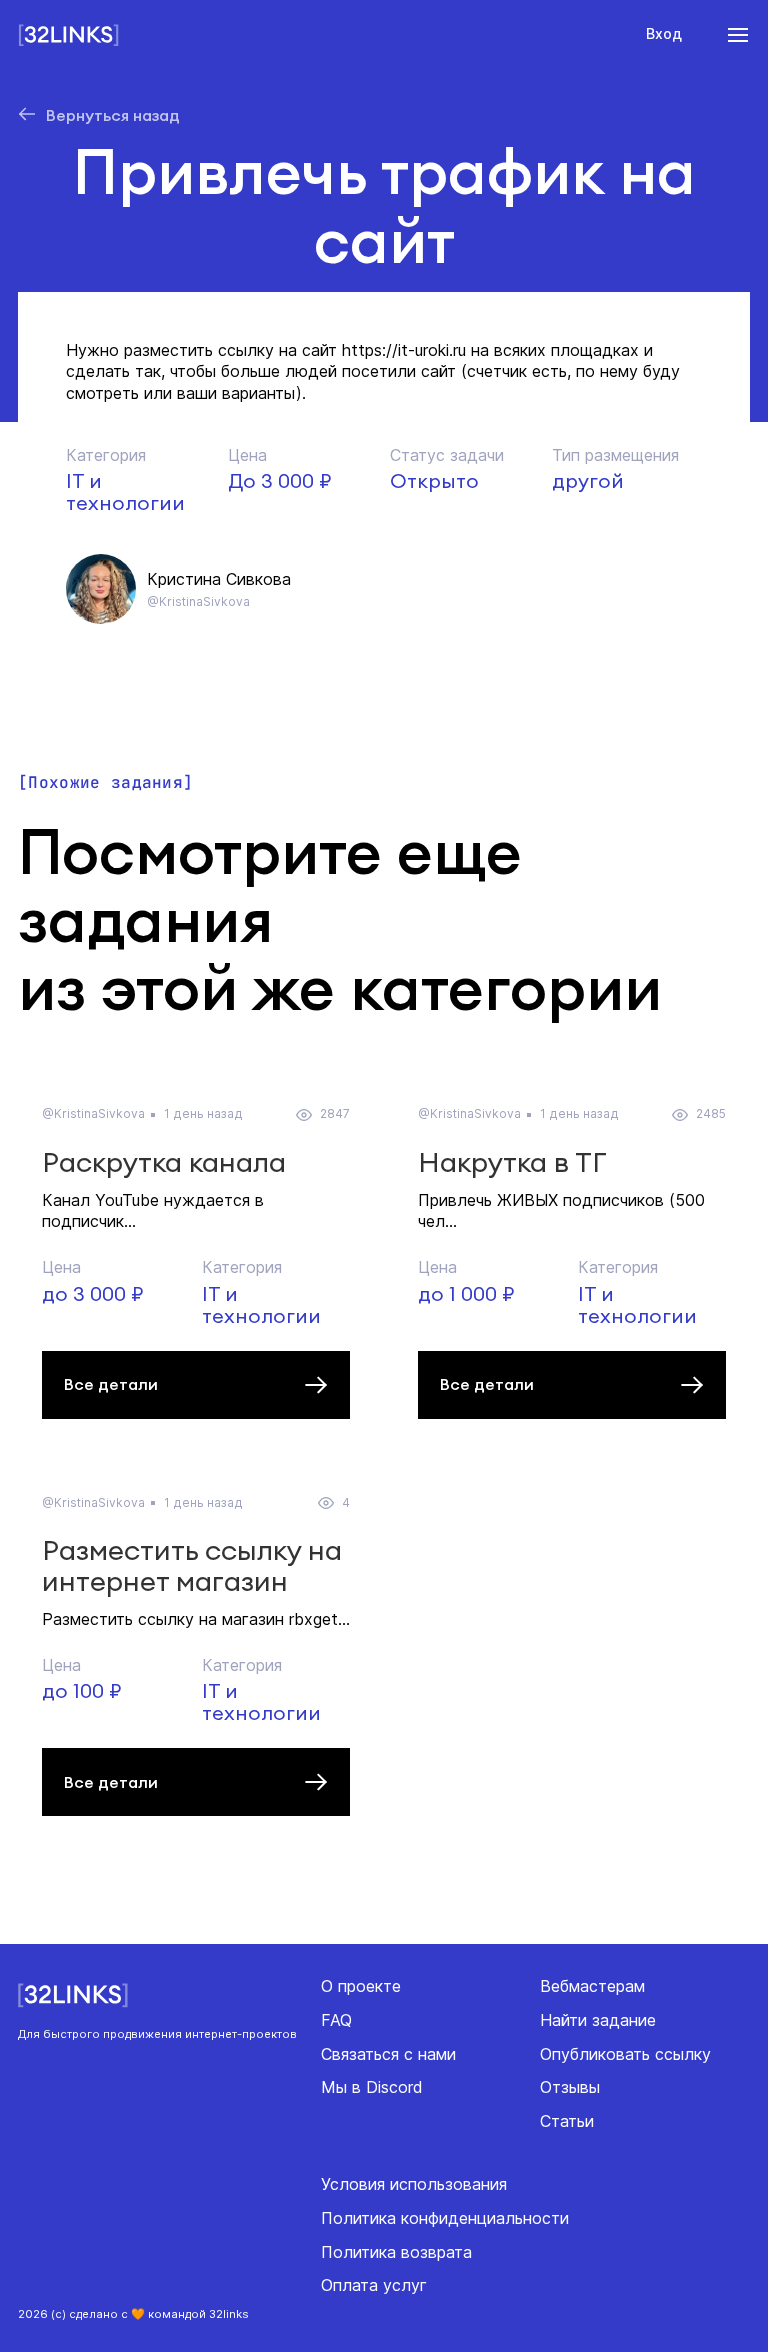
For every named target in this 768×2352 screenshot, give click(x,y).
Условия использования (414, 2184)
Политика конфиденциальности (445, 2218)
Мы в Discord (372, 2087)
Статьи (567, 2121)
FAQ (336, 2020)
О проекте (361, 1986)
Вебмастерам (592, 1986)
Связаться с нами (388, 2054)
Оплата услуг (374, 2285)
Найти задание (598, 2020)
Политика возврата (396, 2252)
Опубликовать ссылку (625, 2054)
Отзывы (570, 2087)
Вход (664, 33)
